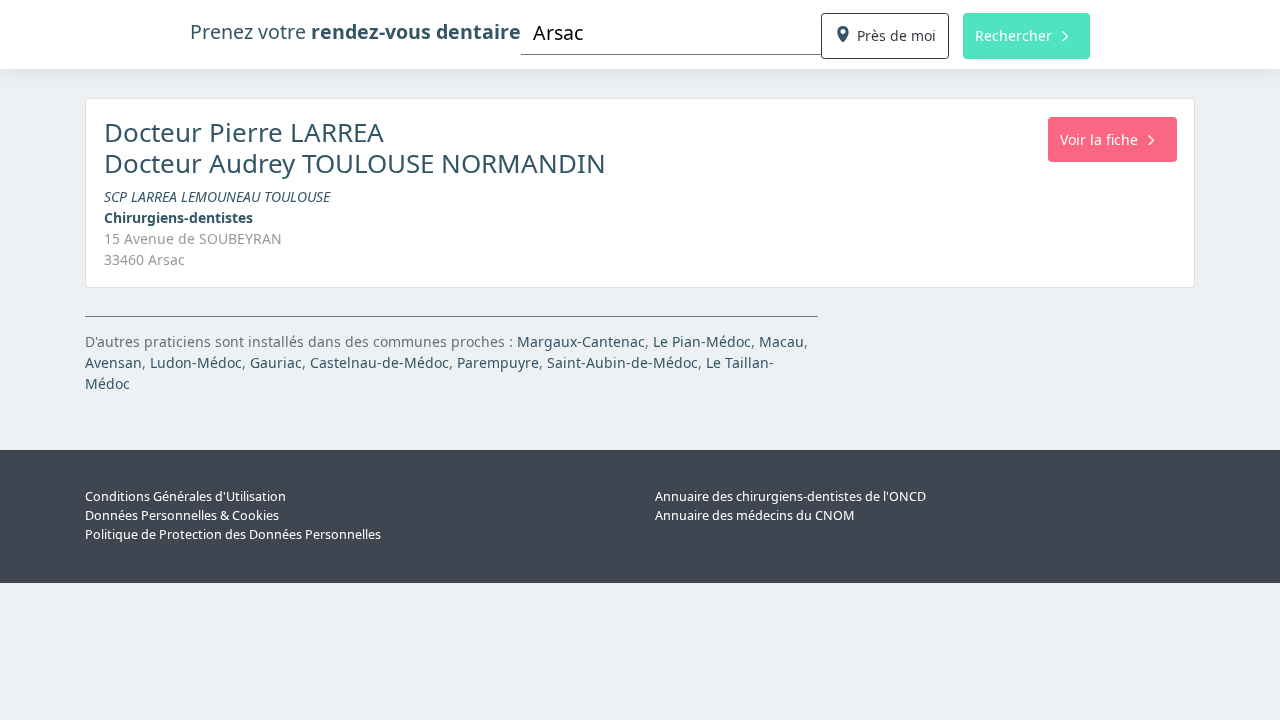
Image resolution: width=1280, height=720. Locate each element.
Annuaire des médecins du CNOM (754, 515)
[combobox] (671, 32)
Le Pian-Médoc (702, 341)
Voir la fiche (1099, 139)
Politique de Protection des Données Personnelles (233, 534)
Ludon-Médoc (196, 362)
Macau (781, 341)
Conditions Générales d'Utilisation (185, 496)
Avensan (113, 362)
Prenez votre (355, 31)
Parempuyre (498, 362)
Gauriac (276, 362)
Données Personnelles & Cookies (182, 515)
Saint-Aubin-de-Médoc (622, 362)
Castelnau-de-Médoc (379, 362)
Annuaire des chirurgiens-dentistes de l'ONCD (790, 496)
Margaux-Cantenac (581, 341)
